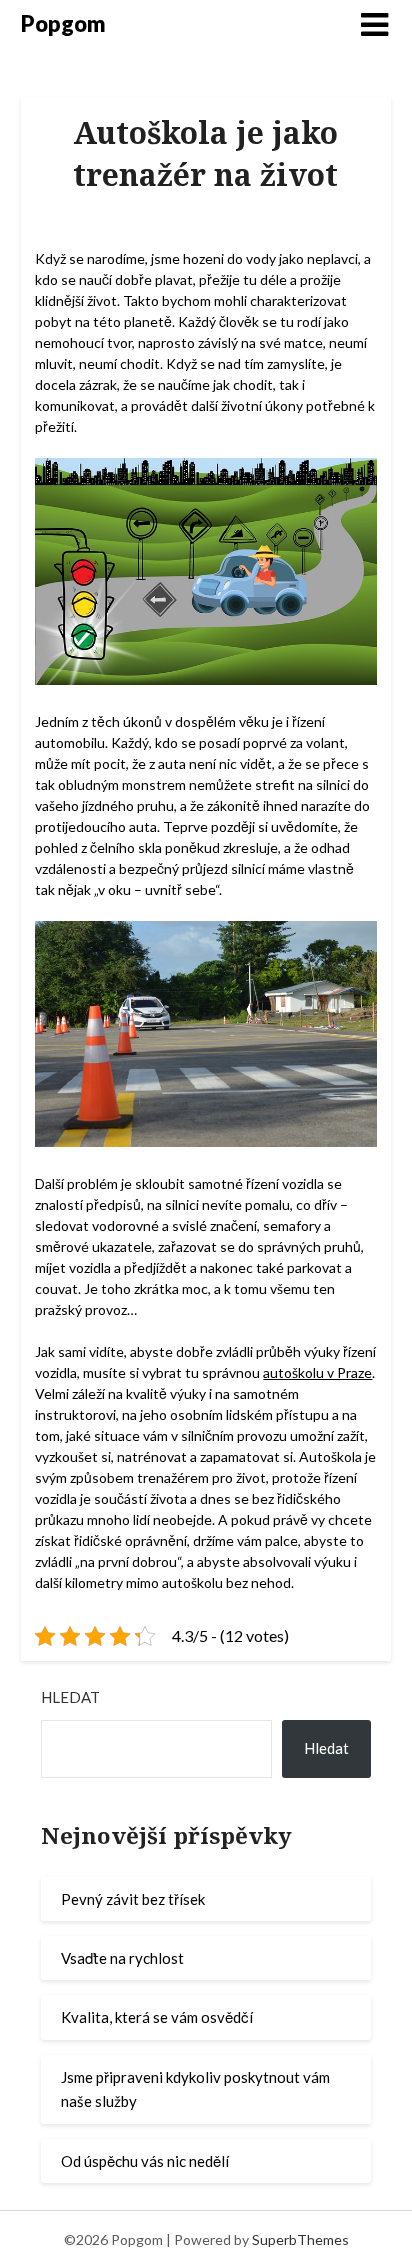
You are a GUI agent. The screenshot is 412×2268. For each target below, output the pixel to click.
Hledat (70, 1697)
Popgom (63, 23)
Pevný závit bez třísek (133, 1899)
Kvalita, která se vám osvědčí (157, 2017)
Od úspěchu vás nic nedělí (145, 2161)
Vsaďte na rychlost (122, 1958)
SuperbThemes (300, 2239)
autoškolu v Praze (317, 1372)
